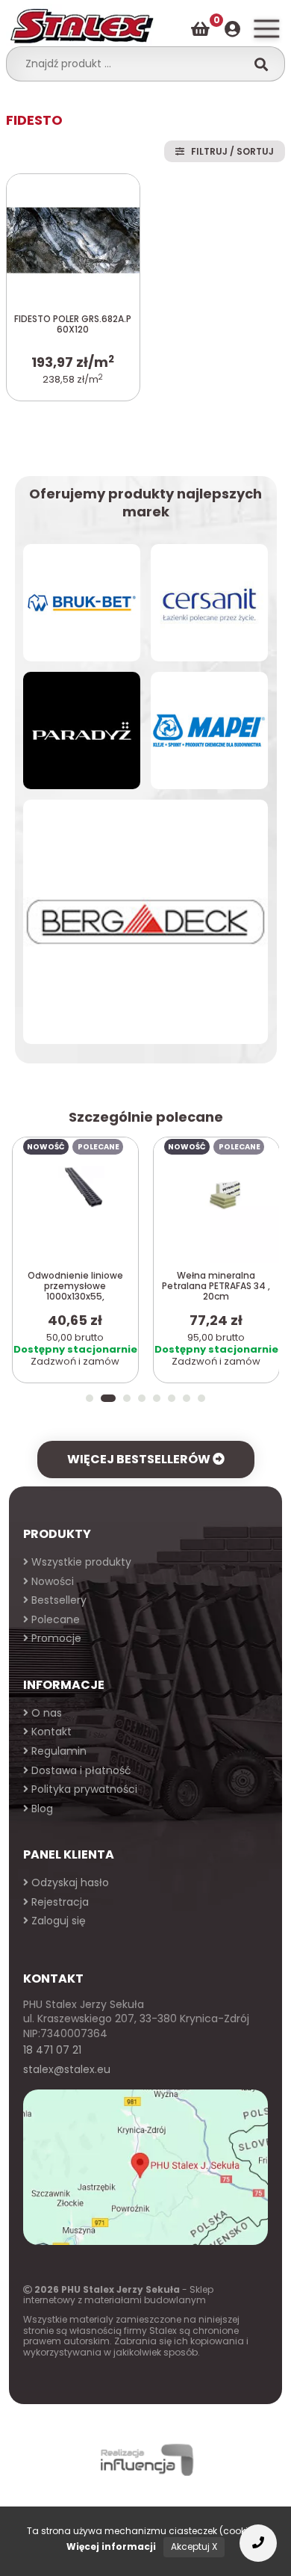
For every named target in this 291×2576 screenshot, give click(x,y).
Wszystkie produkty (80, 1562)
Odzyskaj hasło (69, 1882)
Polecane (54, 1619)
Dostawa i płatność (80, 1770)
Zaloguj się (57, 1921)
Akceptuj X (194, 2546)
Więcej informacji (111, 2546)
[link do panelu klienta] (232, 30)
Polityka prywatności (83, 1789)
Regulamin (57, 1751)
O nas (45, 1713)
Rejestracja (59, 1902)
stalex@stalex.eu (67, 2069)
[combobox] (131, 64)
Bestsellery (57, 1600)
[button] (90, 1398)
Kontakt (50, 1732)
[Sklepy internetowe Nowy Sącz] (145, 2460)
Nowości (51, 1581)
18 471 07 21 (52, 2050)
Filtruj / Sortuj (229, 151)
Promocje (55, 1638)
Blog (41, 1809)
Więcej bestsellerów (140, 1459)
